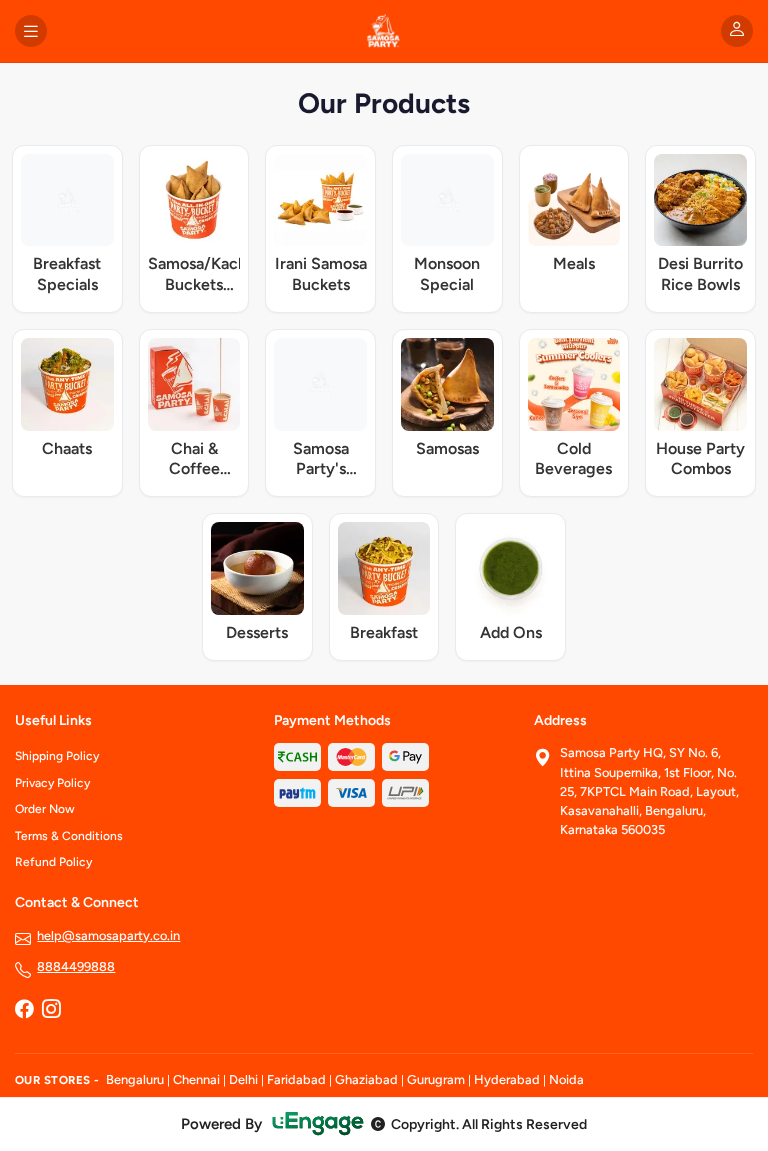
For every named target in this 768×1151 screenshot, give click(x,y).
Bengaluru (135, 1079)
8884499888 (76, 966)
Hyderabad (507, 1079)
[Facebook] (24, 1011)
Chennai (196, 1079)
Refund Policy (53, 862)
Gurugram (436, 1079)
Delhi (243, 1079)
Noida (566, 1079)
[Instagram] (51, 1011)
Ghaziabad (366, 1079)
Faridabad (296, 1079)
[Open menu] (31, 31)
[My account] (737, 31)
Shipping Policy (57, 756)
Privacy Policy (52, 783)
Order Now (45, 809)
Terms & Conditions (69, 836)
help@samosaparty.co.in (108, 935)
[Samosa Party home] (384, 31)
